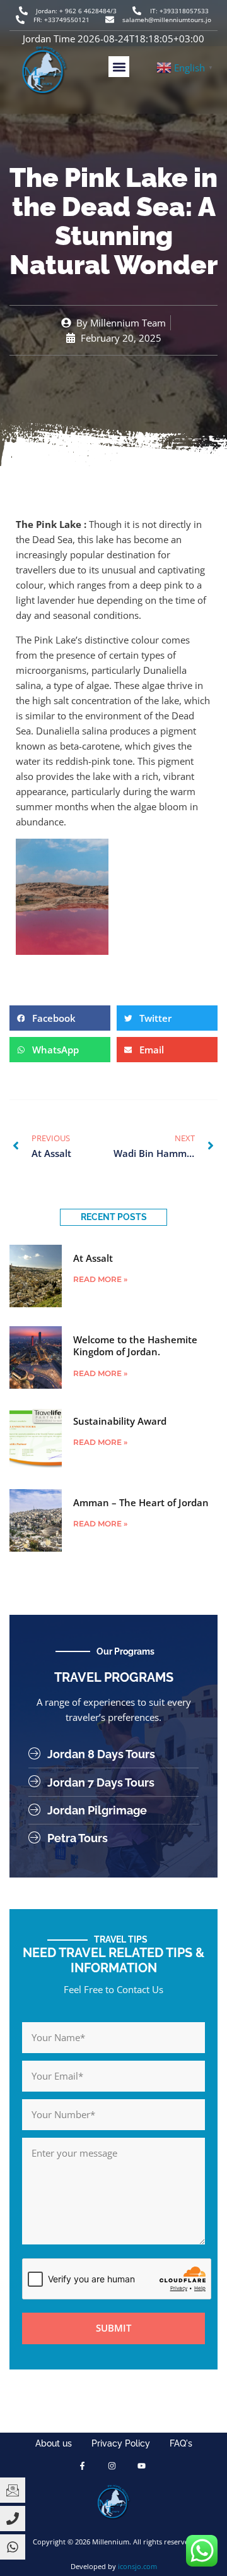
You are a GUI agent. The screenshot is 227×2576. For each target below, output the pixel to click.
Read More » (100, 1279)
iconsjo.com (137, 2566)
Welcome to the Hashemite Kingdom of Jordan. (135, 1346)
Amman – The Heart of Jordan (141, 1502)
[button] (119, 67)
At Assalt (93, 1258)
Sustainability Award (120, 1421)
